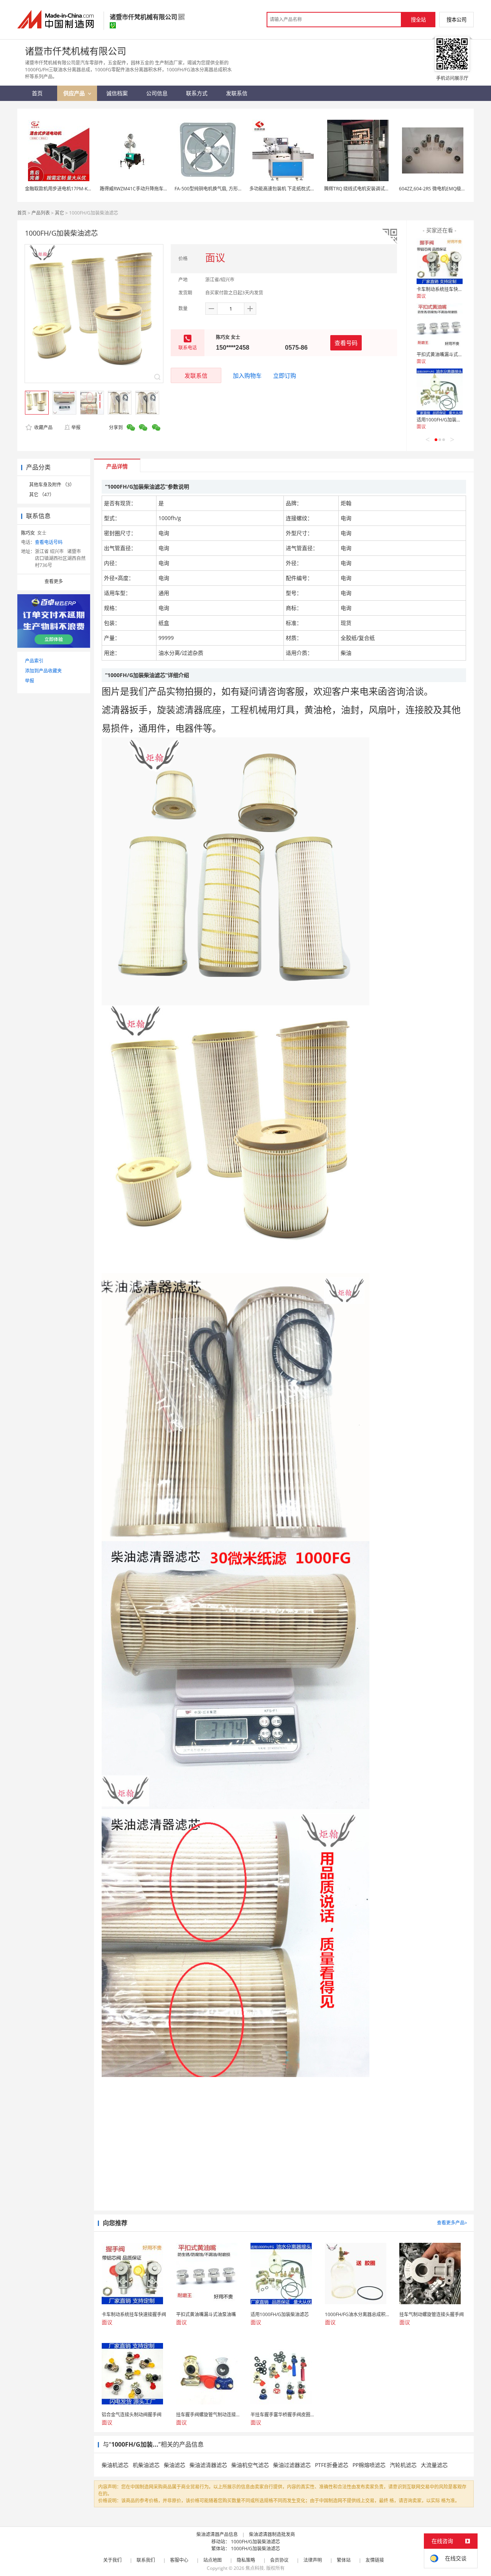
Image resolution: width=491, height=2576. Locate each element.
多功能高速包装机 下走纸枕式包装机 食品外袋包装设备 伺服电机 (316, 189)
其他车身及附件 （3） (52, 485)
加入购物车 (247, 375)
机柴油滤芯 (146, 2465)
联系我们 (146, 2560)
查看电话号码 (49, 542)
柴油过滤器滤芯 (292, 2465)
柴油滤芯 (175, 2465)
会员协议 (279, 2560)
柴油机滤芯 (115, 2465)
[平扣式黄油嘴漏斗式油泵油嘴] (440, 326)
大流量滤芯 (434, 2465)
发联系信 (196, 375)
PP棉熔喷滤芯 (369, 2465)
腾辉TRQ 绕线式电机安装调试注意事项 (364, 189)
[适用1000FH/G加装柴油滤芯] (440, 392)
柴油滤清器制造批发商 (272, 2534)
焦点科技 (255, 2568)
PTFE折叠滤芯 (332, 2465)
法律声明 (313, 2560)
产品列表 (41, 213)
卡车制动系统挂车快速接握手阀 (449, 289)
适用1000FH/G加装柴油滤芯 (446, 420)
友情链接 (375, 2560)
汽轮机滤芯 (403, 2465)
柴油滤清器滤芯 (208, 2465)
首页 (22, 213)
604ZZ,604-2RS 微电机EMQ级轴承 (435, 189)
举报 (76, 427)
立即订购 (285, 375)
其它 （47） (42, 495)
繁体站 (344, 2560)
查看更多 (54, 581)
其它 (59, 213)
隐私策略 (246, 2560)
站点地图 (213, 2560)
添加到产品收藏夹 (43, 671)
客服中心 (179, 2560)
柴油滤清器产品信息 (217, 2534)
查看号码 (346, 343)
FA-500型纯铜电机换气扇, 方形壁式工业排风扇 (222, 189)
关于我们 (112, 2560)
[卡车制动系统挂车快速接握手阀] (440, 261)
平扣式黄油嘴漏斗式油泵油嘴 (447, 354)
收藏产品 (43, 427)
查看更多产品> (452, 2223)
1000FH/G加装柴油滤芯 (255, 2542)
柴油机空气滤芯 (250, 2465)
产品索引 (34, 661)
